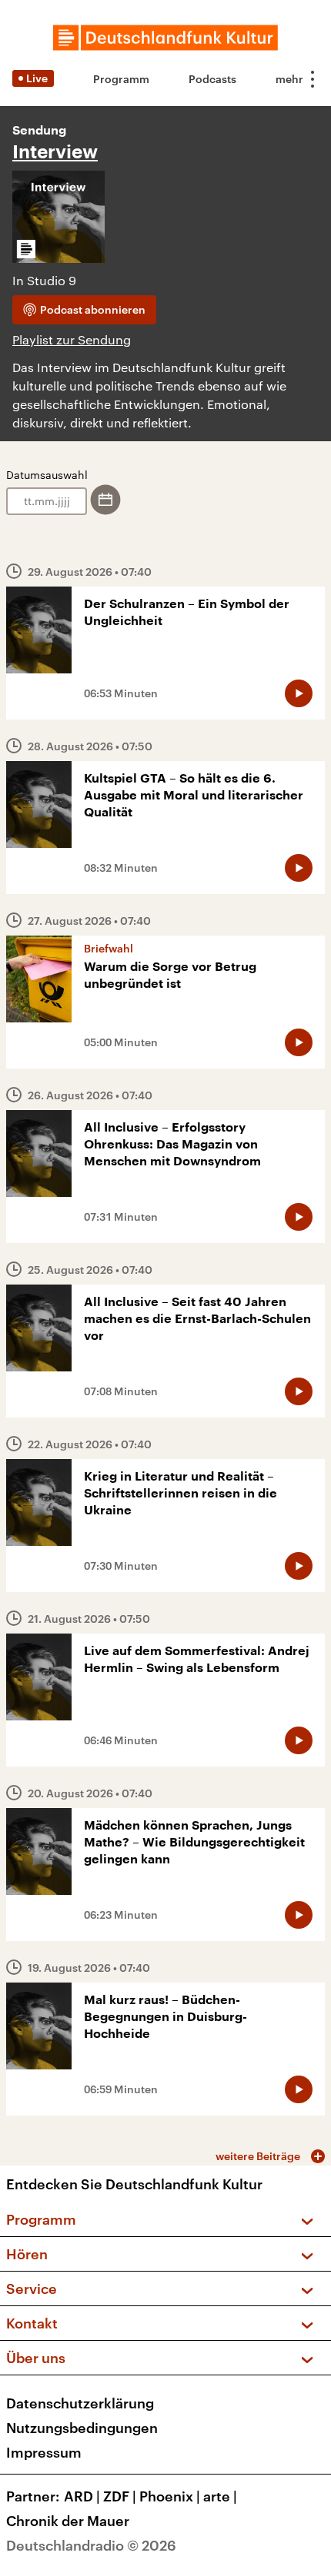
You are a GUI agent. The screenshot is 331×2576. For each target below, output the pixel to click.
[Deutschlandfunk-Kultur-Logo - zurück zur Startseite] (165, 38)
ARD (82, 2496)
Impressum (44, 2452)
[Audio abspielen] (299, 693)
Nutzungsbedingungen (82, 2428)
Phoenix (170, 2496)
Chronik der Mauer (68, 2521)
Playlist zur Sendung (72, 339)
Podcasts (212, 79)
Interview (55, 152)
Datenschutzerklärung (80, 2403)
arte (220, 2496)
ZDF (120, 2496)
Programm (121, 79)
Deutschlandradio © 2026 (91, 2545)
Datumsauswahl (47, 475)
